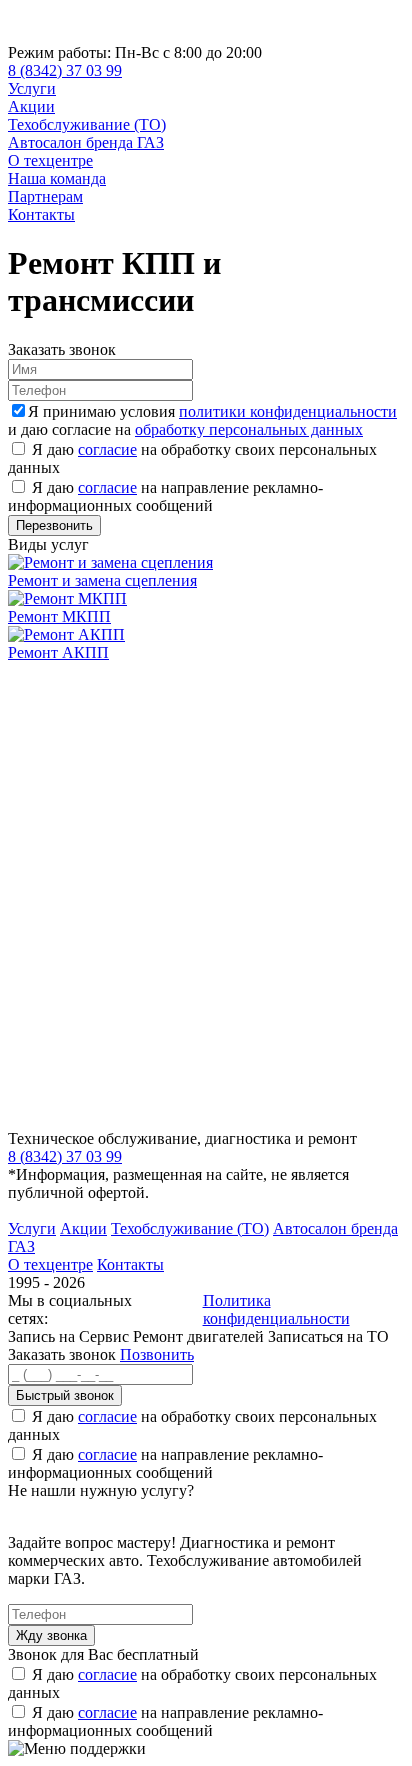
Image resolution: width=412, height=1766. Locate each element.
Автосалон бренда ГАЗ (86, 142)
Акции (31, 106)
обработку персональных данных (249, 429)
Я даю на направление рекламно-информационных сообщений (165, 496)
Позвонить (157, 1354)
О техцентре (50, 160)
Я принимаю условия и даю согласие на (202, 420)
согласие (107, 449)
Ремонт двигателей (200, 1336)
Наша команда (57, 178)
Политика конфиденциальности (276, 1309)
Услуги (32, 88)
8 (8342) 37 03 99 (65, 70)
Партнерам (45, 196)
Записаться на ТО (328, 1336)
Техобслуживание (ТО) (87, 124)
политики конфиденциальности (288, 411)
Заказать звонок (62, 1354)
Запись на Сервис (70, 1336)
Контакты (41, 214)
